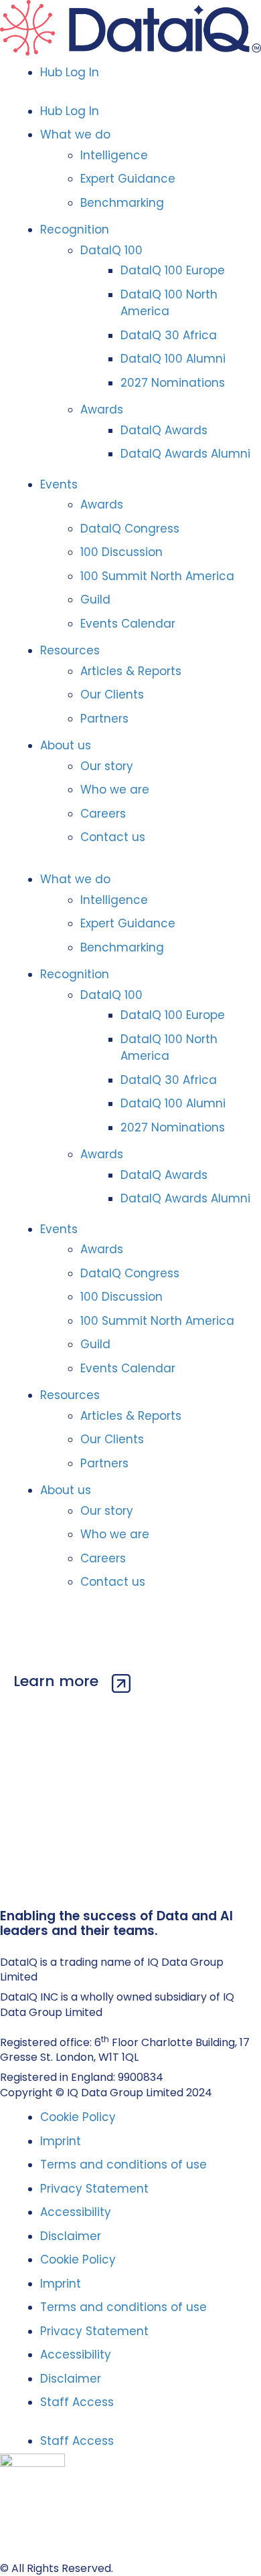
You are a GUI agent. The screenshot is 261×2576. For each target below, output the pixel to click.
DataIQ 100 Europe (173, 270)
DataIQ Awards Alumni (185, 454)
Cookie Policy (78, 2117)
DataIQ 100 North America (169, 303)
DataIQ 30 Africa (169, 335)
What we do (75, 134)
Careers (103, 814)
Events (59, 484)
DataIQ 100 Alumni (173, 359)
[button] (130, 92)
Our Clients (112, 695)
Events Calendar (128, 624)
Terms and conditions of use (123, 2165)
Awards (102, 409)
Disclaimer (71, 2236)
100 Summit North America (157, 576)
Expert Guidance (128, 179)
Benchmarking (122, 203)
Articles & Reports (131, 671)
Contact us (113, 837)
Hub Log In (70, 72)
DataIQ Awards (164, 430)
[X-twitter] (20, 1945)
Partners (104, 719)
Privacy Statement (94, 2189)
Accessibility (76, 2212)
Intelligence (114, 155)
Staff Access (77, 2402)
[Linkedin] (6, 1945)
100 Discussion (121, 552)
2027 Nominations (173, 383)
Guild (95, 600)
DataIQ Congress (130, 529)
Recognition (75, 229)
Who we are (115, 790)
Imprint (61, 2141)
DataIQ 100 (111, 250)
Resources (70, 650)
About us (66, 745)
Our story (107, 766)
